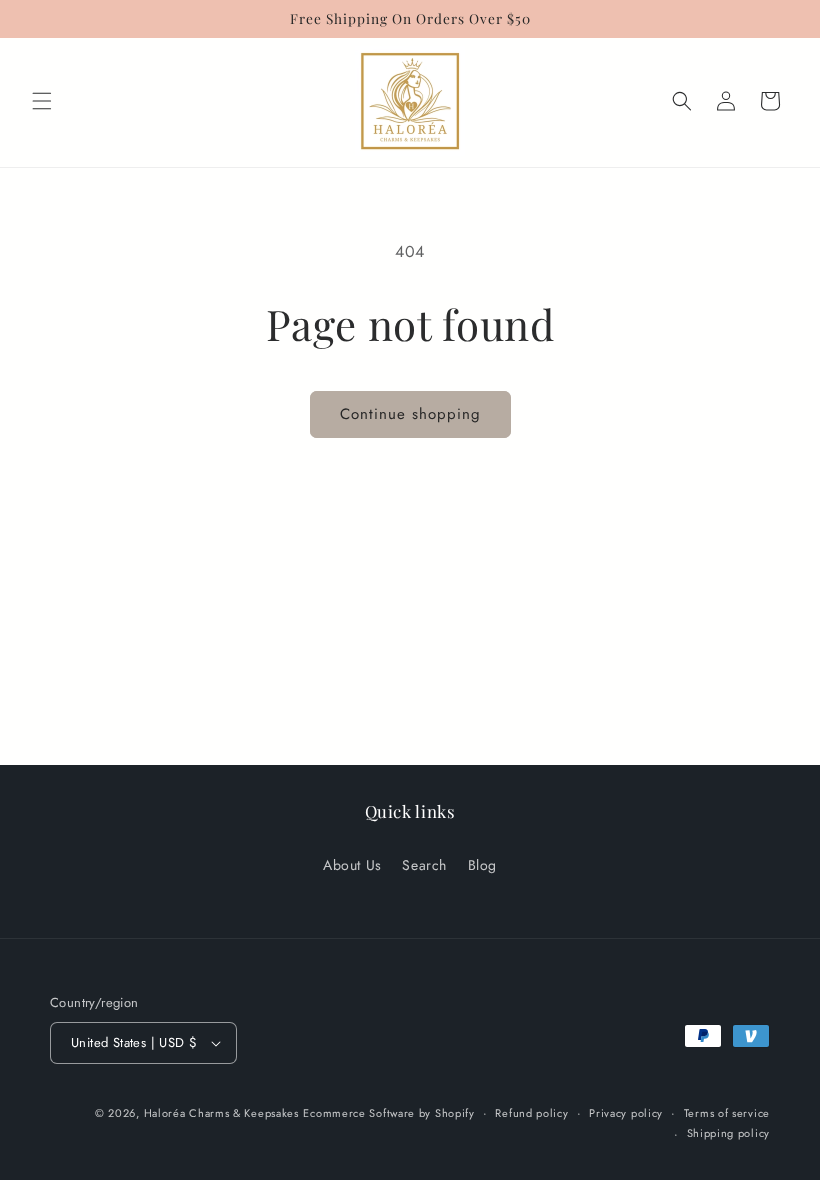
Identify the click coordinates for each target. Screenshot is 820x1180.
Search (424, 865)
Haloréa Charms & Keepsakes (221, 1113)
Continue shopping (410, 414)
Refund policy (531, 1113)
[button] (42, 101)
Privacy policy (626, 1113)
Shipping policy (729, 1133)
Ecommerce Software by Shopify (388, 1113)
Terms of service (727, 1113)
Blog (482, 865)
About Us (352, 865)
